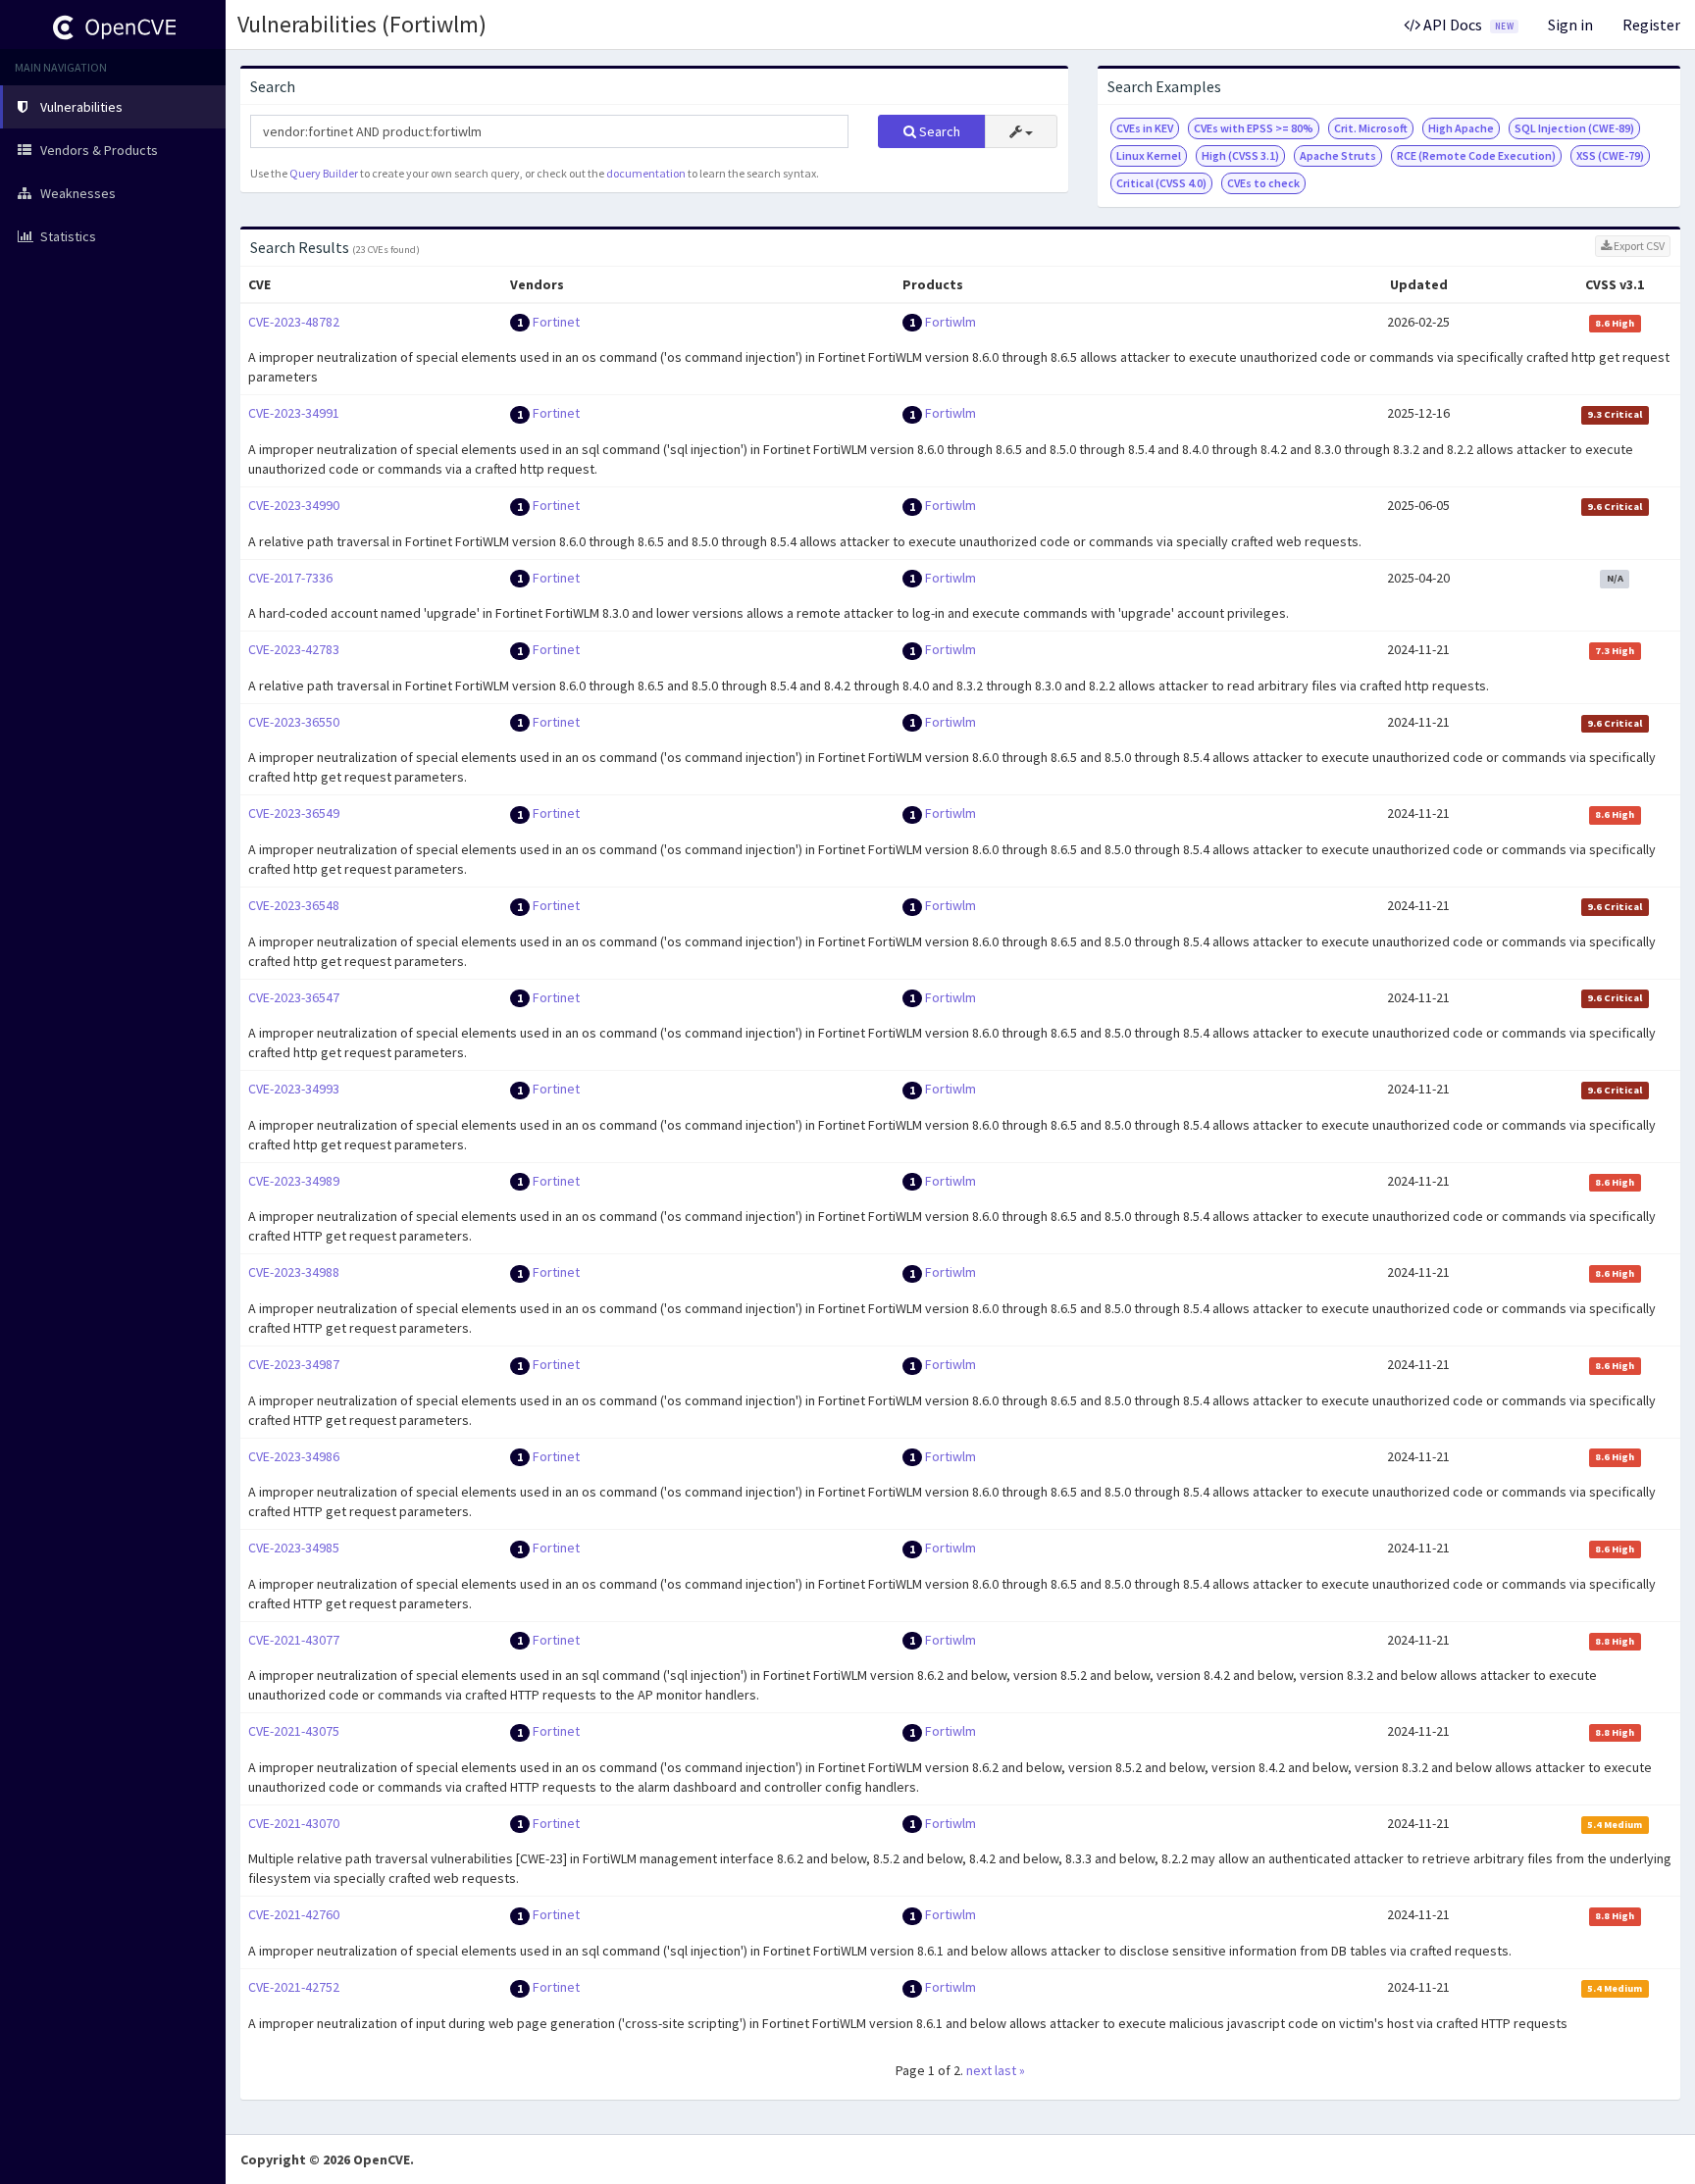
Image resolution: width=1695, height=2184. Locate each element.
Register (1651, 25)
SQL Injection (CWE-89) (1574, 128)
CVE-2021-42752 (294, 1987)
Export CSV (1638, 246)
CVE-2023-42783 (294, 649)
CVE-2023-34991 (294, 413)
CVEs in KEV (1145, 128)
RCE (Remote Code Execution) (1476, 155)
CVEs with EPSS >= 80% (1254, 128)
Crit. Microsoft (1371, 128)
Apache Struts (1338, 155)
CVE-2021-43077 (294, 1640)
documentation (646, 173)
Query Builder (324, 173)
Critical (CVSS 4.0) (1161, 183)
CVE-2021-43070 (294, 1823)
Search (938, 131)
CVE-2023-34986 (294, 1456)
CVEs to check (1263, 183)
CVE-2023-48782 (294, 322)
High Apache (1461, 128)
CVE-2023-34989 (294, 1181)
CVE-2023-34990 (294, 505)
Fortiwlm (950, 322)
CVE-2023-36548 (294, 905)
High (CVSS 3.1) (1240, 155)
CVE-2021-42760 (294, 1914)
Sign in (1570, 25)
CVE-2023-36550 (294, 722)
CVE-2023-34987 (294, 1364)
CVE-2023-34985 (294, 1548)
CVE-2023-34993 (294, 1089)
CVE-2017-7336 (290, 578)
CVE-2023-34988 (294, 1272)
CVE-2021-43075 (294, 1731)
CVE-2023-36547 (294, 997)
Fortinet (556, 322)
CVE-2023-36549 (294, 813)
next (979, 2070)
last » (1010, 2070)
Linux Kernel (1149, 155)
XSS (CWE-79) (1610, 155)
